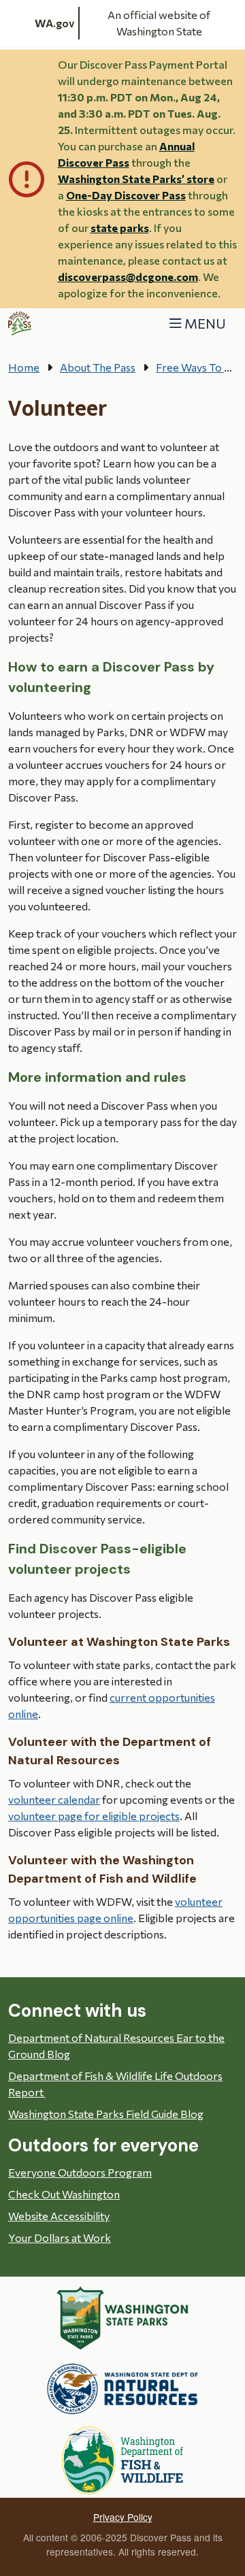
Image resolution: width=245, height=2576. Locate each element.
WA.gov (55, 23)
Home (24, 367)
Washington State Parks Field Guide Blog (106, 2114)
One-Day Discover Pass (126, 195)
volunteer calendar (54, 1799)
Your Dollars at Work (60, 2238)
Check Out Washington (64, 2194)
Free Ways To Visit (200, 367)
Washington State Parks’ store (136, 179)
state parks (120, 228)
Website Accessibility (59, 2216)
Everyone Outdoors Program (80, 2172)
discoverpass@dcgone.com (128, 277)
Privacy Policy (123, 2517)
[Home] (20, 324)
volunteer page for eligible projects (94, 1816)
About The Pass (98, 367)
